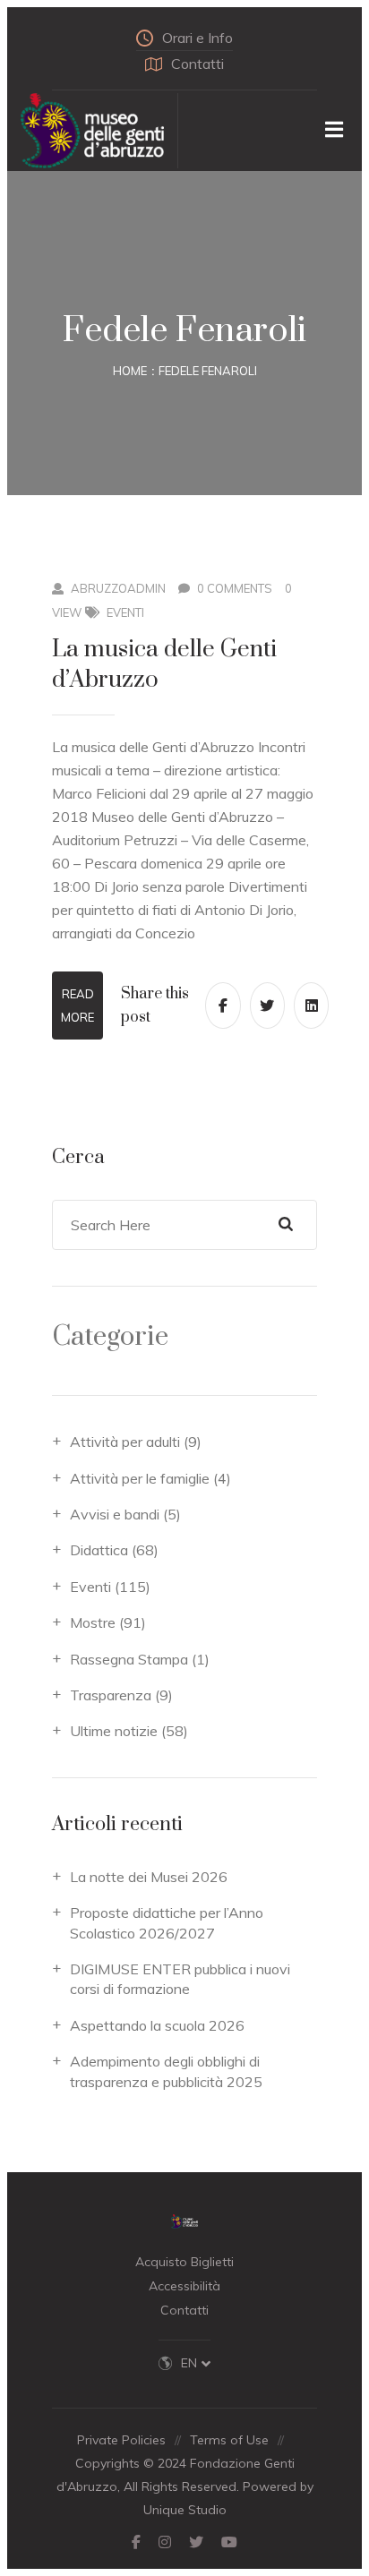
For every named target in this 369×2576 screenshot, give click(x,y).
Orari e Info (197, 38)
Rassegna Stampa (129, 1659)
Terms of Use (229, 2440)
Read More (77, 1006)
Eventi (125, 612)
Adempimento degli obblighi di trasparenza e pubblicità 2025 (166, 2071)
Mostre (93, 1622)
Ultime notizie (114, 1731)
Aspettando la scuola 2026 (157, 2025)
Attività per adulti (125, 1442)
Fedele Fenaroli (208, 371)
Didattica (99, 1550)
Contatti (197, 64)
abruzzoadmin (118, 588)
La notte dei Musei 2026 (149, 1877)
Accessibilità (184, 2286)
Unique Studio (185, 2510)
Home (130, 371)
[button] (196, 2363)
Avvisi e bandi (115, 1514)
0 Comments (235, 588)
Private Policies (121, 2440)
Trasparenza (111, 1695)
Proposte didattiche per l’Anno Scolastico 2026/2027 (167, 1922)
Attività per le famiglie (140, 1478)
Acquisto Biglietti (184, 2262)
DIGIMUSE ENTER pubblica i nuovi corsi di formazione (180, 1979)
